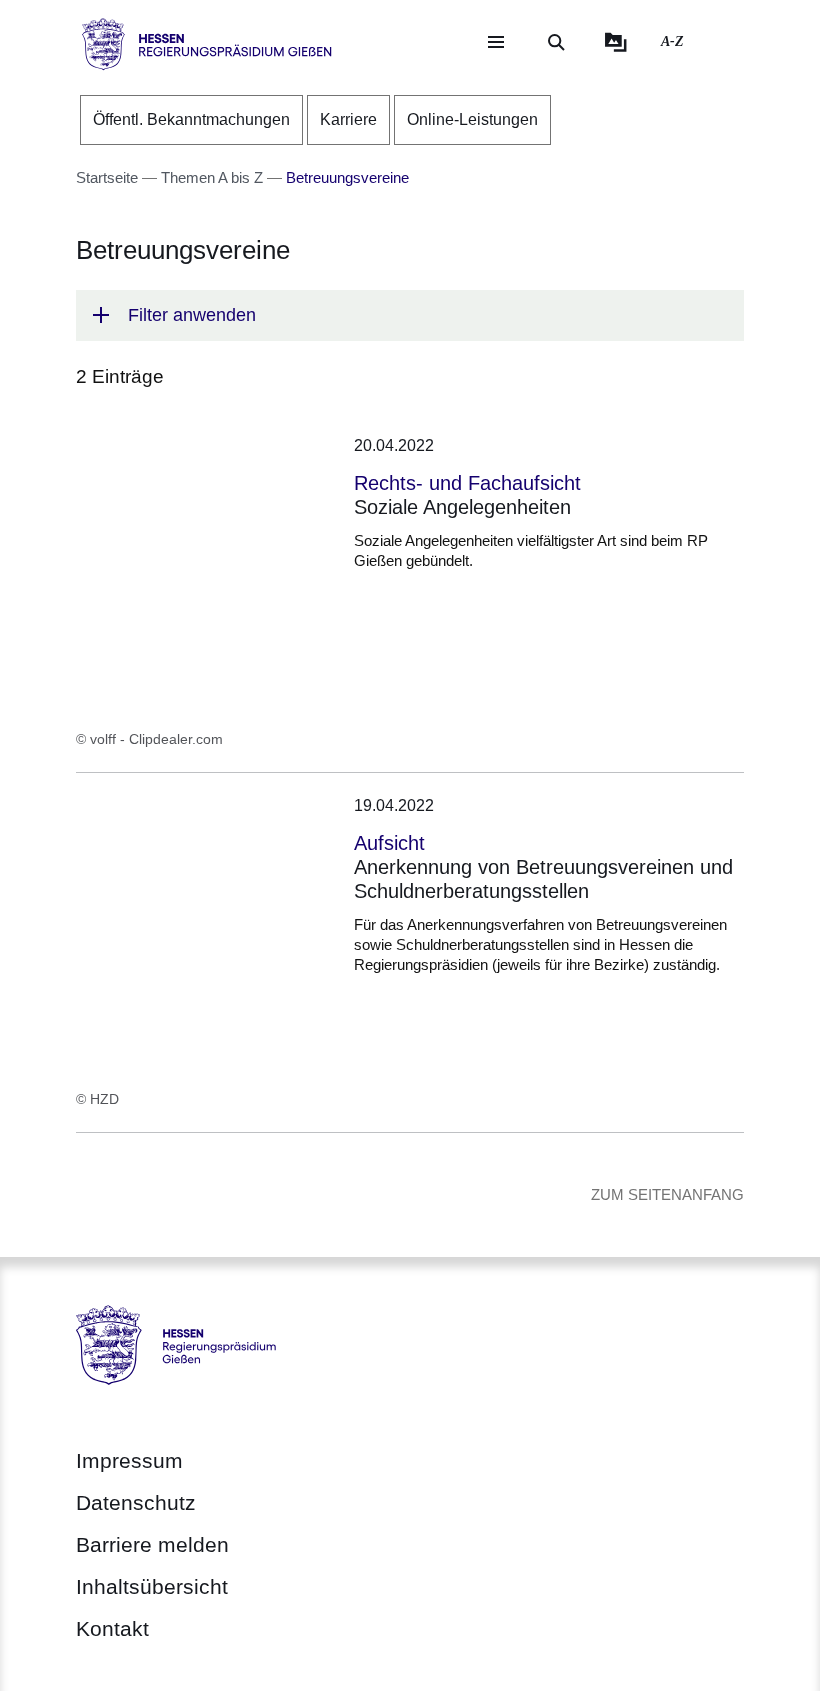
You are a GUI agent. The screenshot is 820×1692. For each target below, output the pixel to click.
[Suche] (556, 42)
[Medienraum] (616, 42)
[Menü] (496, 42)
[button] (410, 315)
